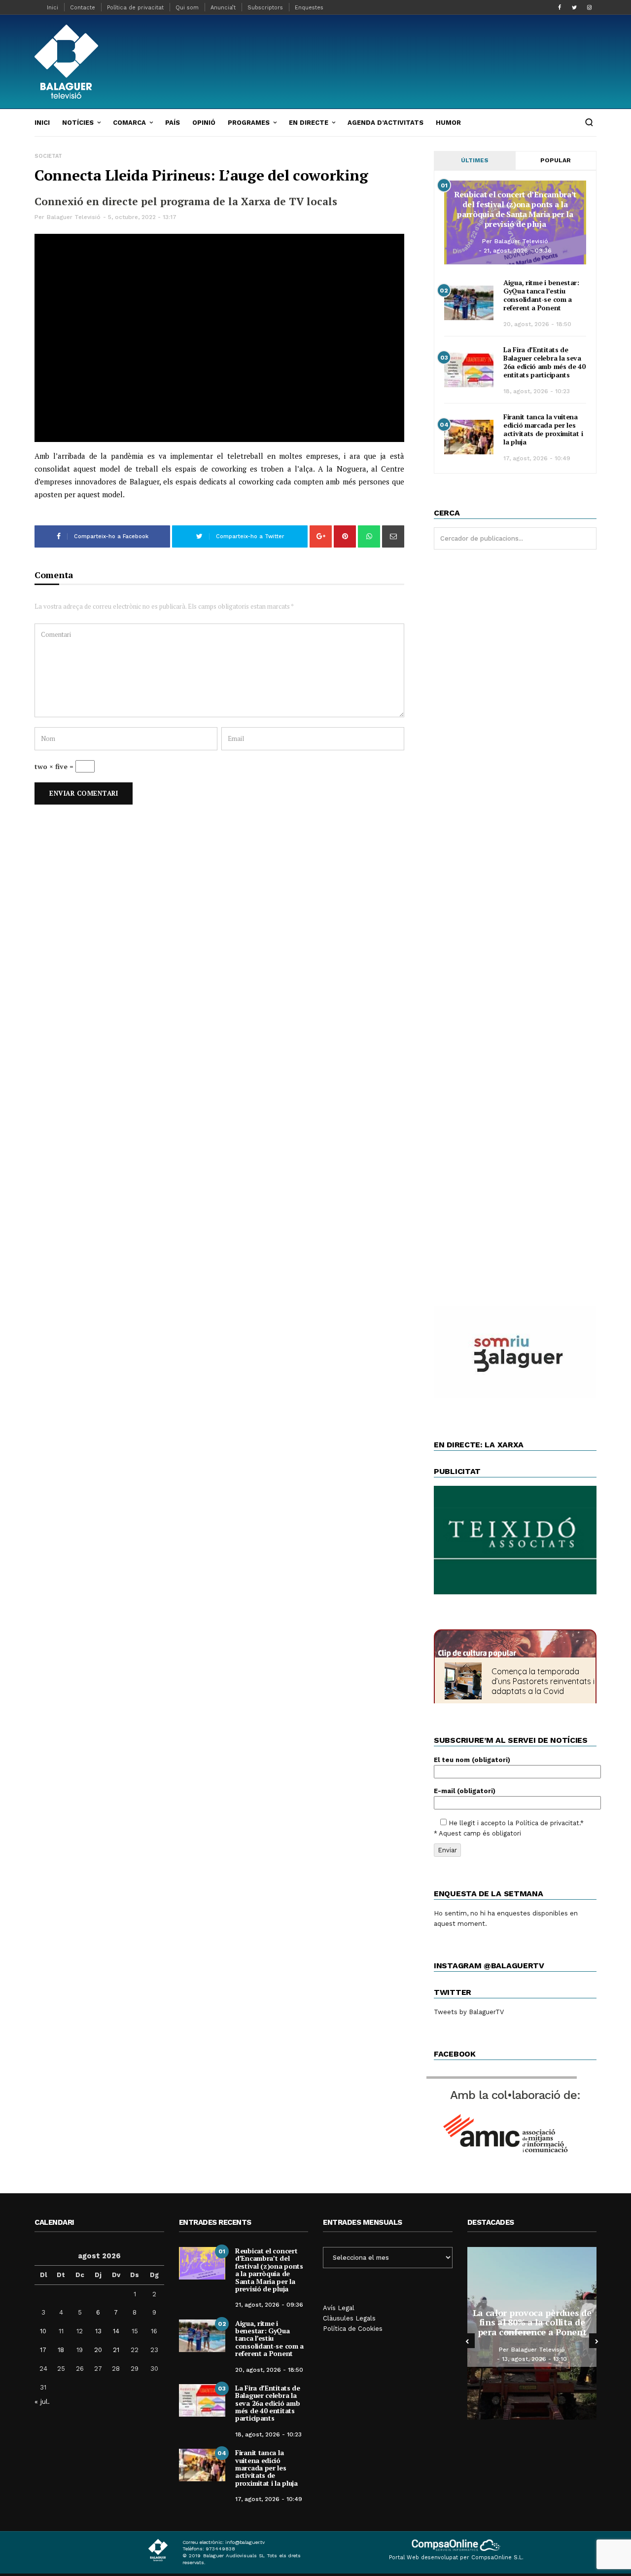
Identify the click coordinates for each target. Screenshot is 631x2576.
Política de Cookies (353, 2329)
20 (98, 2350)
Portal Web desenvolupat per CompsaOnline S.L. (456, 2558)
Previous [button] (467, 2341)
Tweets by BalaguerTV (469, 2012)
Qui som (187, 8)
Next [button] (596, 2341)
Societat (48, 156)
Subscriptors (265, 8)
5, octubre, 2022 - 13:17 (142, 217)
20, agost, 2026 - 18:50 (537, 324)
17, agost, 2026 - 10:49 (537, 458)
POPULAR (556, 160)
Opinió (204, 123)
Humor (448, 123)
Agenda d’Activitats (386, 123)
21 (116, 2350)
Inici (53, 8)
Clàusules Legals (349, 2318)
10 (43, 2331)
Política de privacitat (135, 8)
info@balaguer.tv (245, 2542)
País (173, 123)
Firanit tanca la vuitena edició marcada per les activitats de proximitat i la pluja (543, 429)
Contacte (83, 8)
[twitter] (574, 7)
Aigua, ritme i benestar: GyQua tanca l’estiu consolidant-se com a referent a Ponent (541, 295)
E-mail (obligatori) (465, 1791)
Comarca (129, 123)
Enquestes (309, 8)
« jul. (42, 2401)
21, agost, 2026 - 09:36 (518, 251)
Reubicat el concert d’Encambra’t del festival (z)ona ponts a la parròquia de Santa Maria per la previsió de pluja (515, 209)
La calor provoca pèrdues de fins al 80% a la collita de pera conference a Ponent (532, 2322)
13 (98, 2331)
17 (43, 2350)
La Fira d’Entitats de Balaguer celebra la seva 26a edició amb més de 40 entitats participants (544, 362)
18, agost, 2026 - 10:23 (537, 391)
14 (116, 2331)
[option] (532, 2333)
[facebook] (560, 7)
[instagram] (589, 7)
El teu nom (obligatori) (472, 1760)
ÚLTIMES (475, 160)
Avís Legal (339, 2308)
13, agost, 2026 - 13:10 (534, 2359)
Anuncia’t (223, 8)
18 (61, 2350)
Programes (249, 123)
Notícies (78, 123)
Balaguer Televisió (74, 217)
